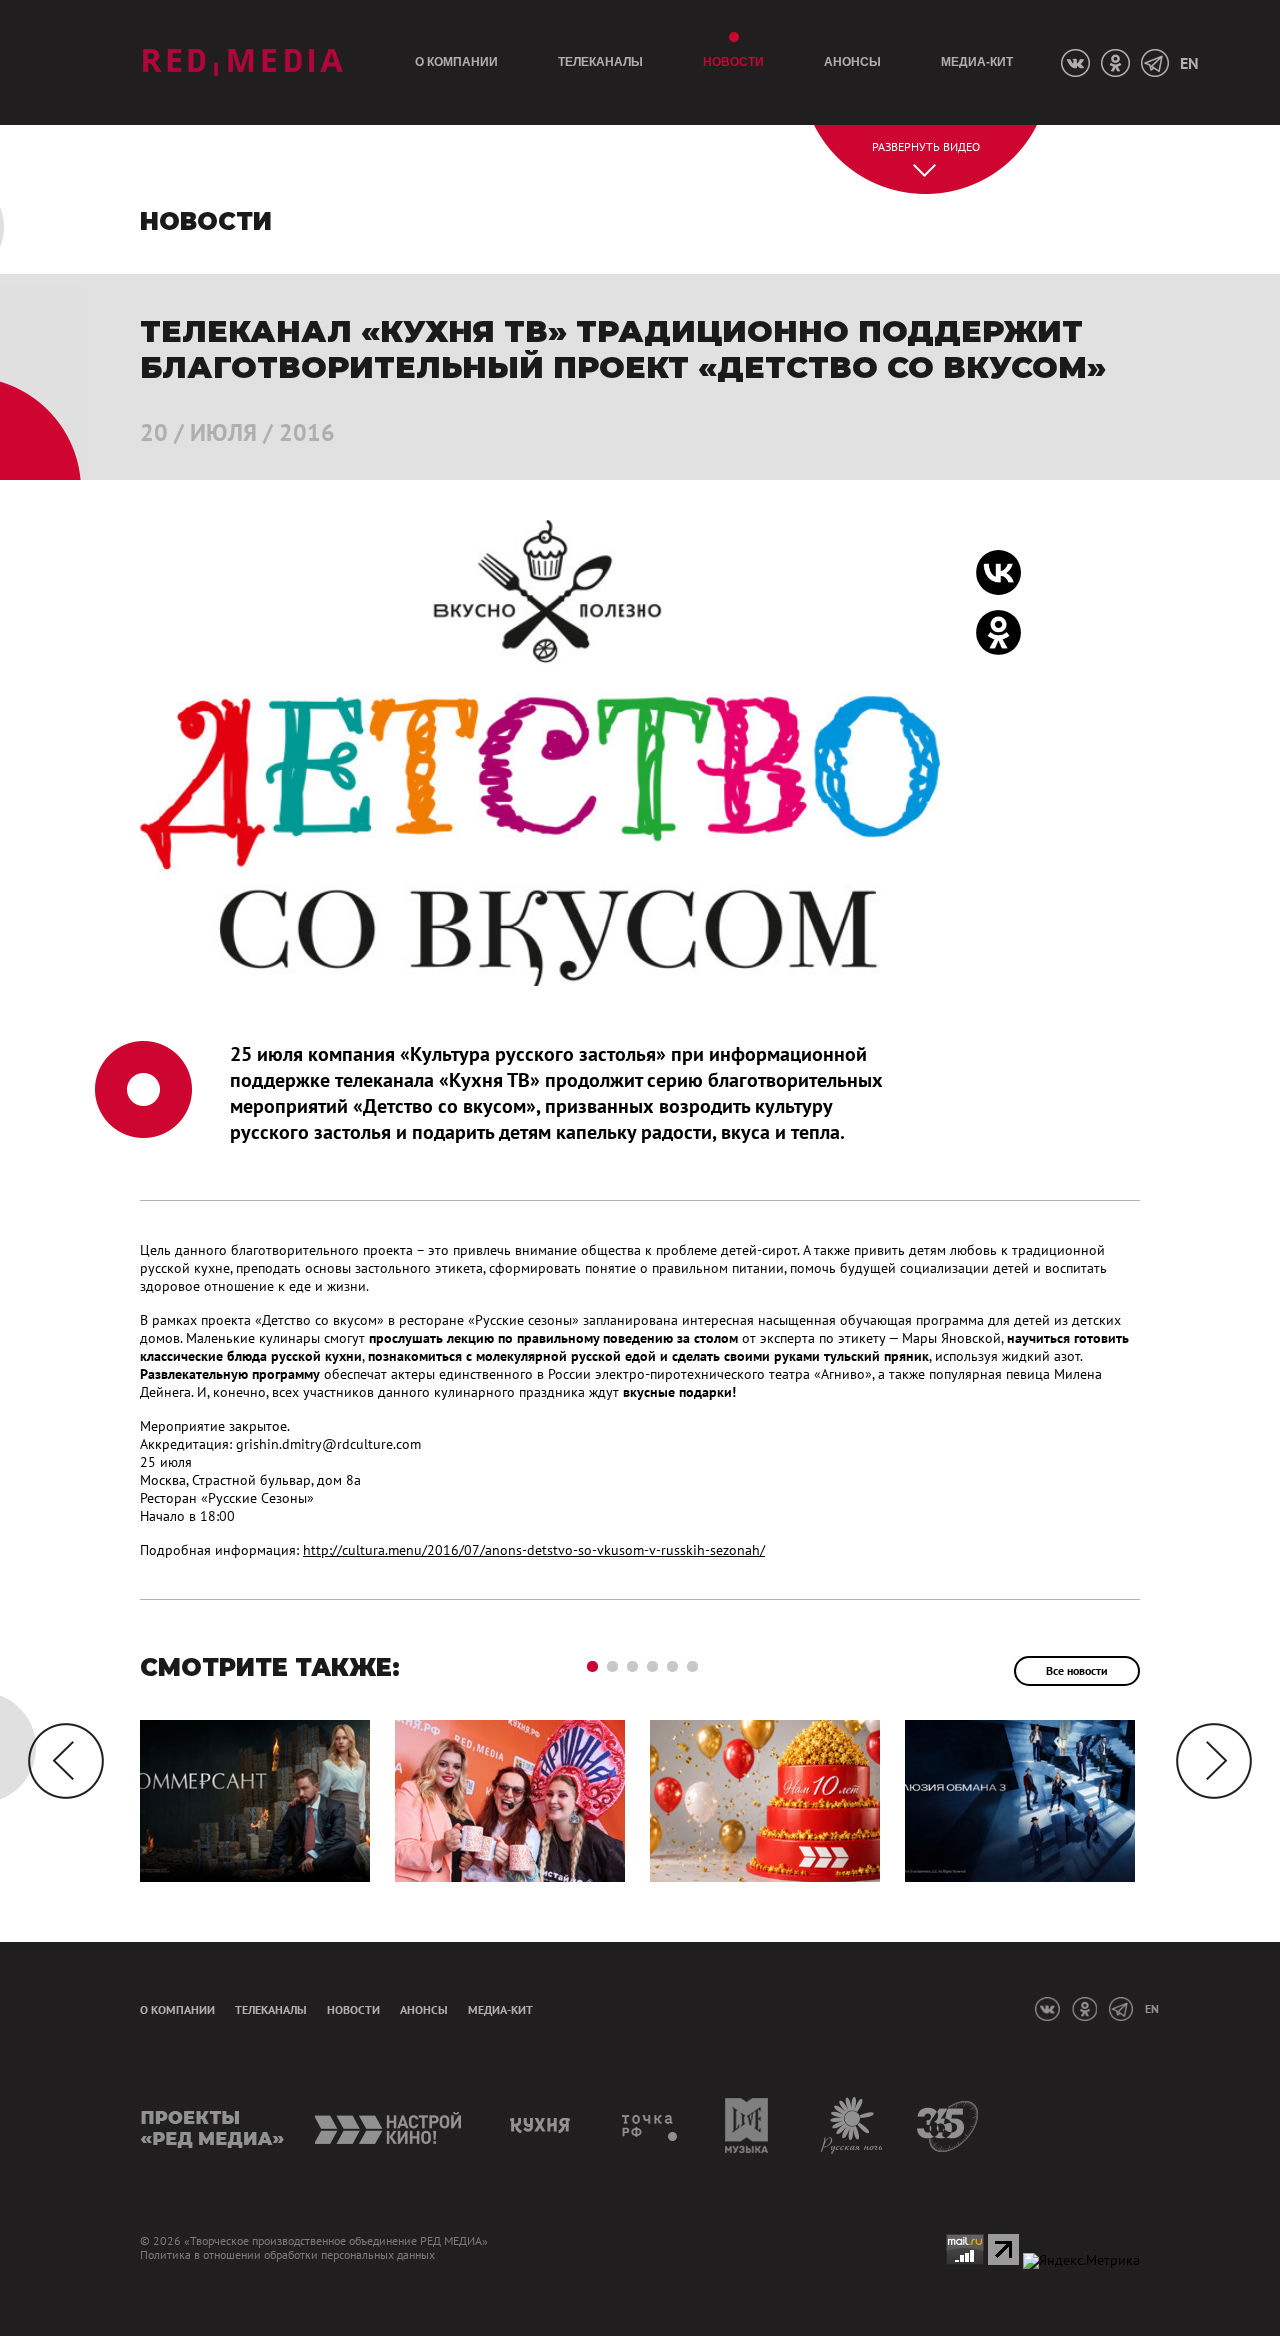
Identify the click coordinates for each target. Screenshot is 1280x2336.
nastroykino (389, 2125)
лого (242, 62)
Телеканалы (600, 62)
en (1189, 63)
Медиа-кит (977, 62)
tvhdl (650, 2125)
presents (212, 2125)
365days (948, 2125)
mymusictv (747, 2125)
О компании (456, 62)
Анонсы (852, 62)
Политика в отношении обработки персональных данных (287, 2255)
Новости (733, 62)
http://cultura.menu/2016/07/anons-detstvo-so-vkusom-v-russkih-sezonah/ (534, 1550)
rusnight (852, 2125)
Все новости (1077, 1670)
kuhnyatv (543, 2125)
